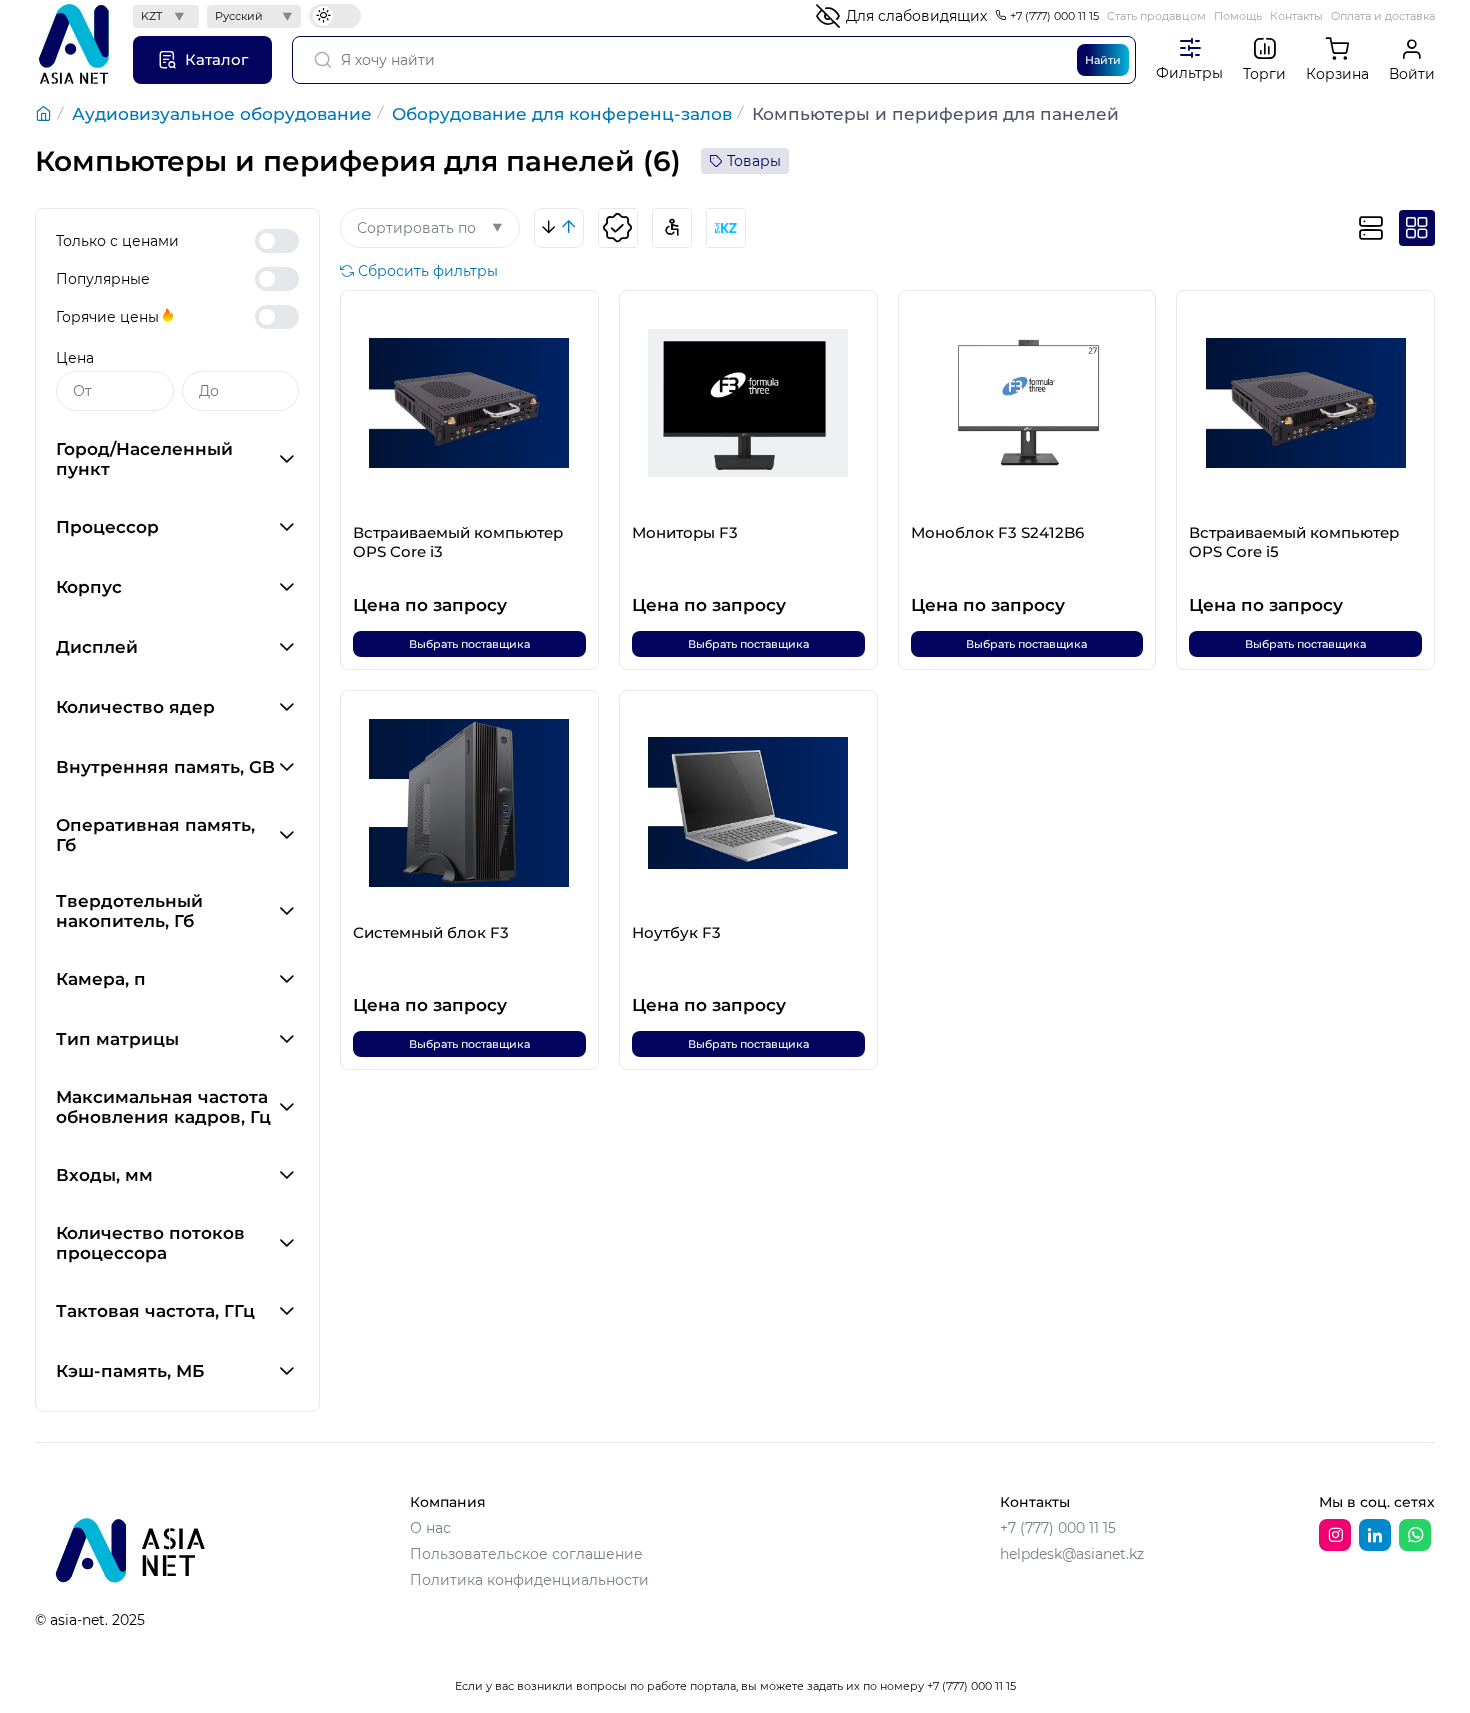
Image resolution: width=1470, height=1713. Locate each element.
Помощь (1238, 16)
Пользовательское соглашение (526, 1554)
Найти (1103, 60)
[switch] (277, 241)
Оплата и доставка (1383, 16)
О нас (430, 1528)
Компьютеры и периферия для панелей (935, 114)
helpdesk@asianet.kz (1072, 1554)
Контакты (1296, 16)
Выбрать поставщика (469, 644)
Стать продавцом (1156, 16)
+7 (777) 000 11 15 (1054, 16)
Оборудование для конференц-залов (562, 114)
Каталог (216, 59)
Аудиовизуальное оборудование (222, 114)
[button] (177, 459)
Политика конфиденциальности (529, 1580)
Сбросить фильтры (428, 271)
